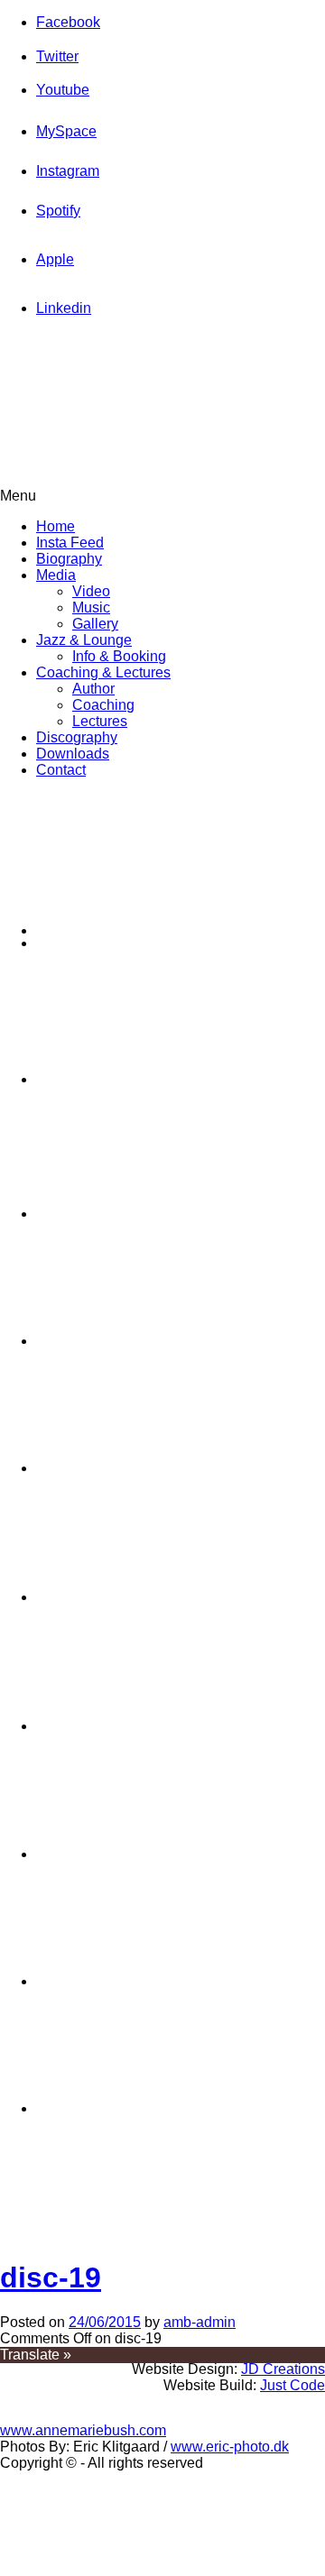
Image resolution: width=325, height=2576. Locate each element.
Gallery (95, 624)
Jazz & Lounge (84, 640)
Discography (77, 737)
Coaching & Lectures (103, 672)
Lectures (100, 721)
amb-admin (200, 2322)
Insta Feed (70, 543)
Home (56, 526)
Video (91, 591)
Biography (69, 559)
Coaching (103, 705)
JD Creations (283, 2369)
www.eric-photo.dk (230, 2447)
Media (56, 575)
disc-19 (51, 2277)
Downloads (73, 754)
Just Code (292, 2385)
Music (91, 607)
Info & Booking (119, 656)
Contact (61, 770)
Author (93, 689)
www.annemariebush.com (83, 2430)
